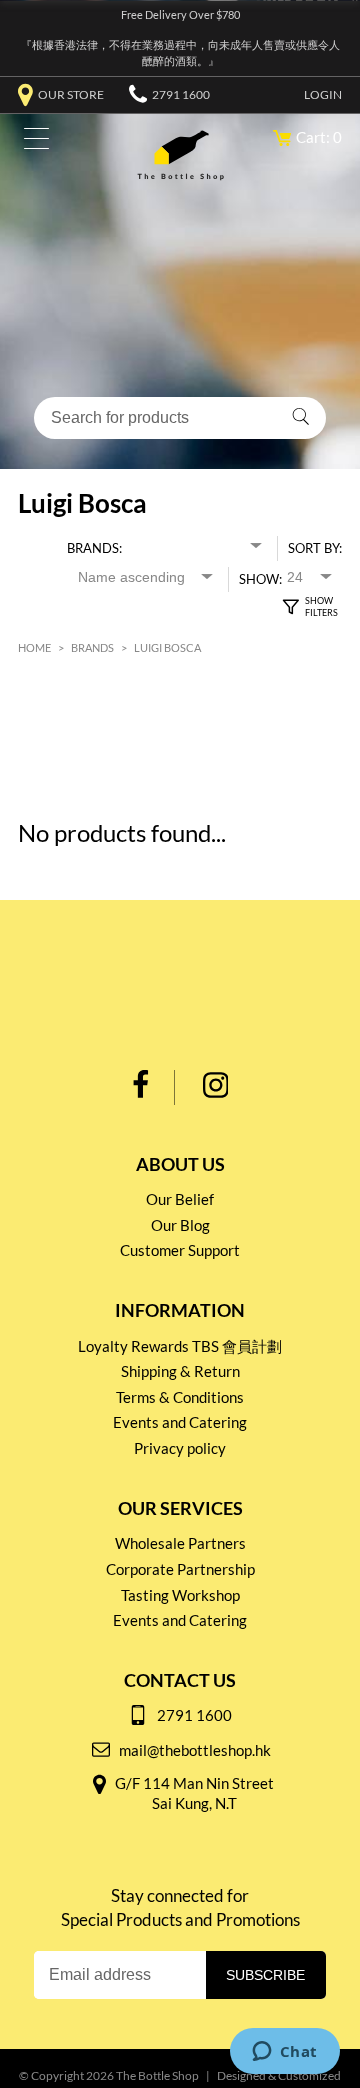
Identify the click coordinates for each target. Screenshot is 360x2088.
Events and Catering (180, 1422)
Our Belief (180, 1199)
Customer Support (180, 1250)
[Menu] (31, 142)
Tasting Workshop (180, 1595)
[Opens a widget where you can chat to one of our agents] (284, 2053)
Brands (92, 647)
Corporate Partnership (180, 1569)
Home (34, 647)
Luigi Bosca (167, 647)
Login (323, 94)
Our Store (71, 94)
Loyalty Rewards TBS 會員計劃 (180, 1346)
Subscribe (265, 1975)
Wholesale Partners (180, 1543)
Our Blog (180, 1225)
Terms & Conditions (180, 1397)
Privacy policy (180, 1448)
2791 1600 (181, 94)
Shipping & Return (180, 1371)
